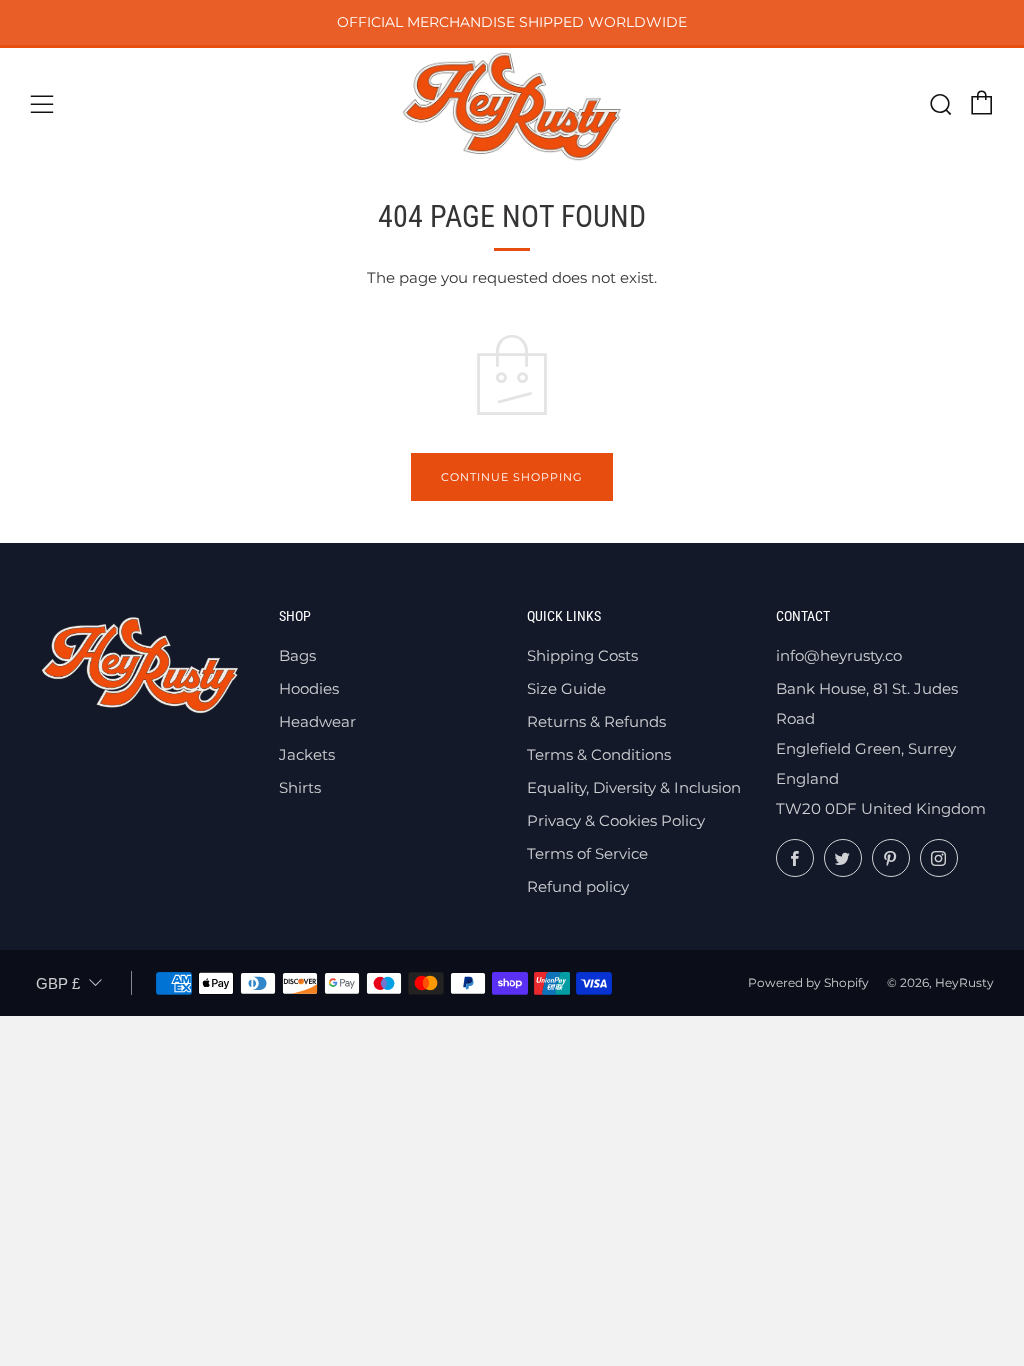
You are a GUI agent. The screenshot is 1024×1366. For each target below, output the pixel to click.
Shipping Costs (582, 655)
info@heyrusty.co (839, 655)
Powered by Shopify (808, 982)
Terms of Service (587, 853)
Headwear (317, 721)
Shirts (300, 787)
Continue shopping (512, 477)
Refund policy (578, 886)
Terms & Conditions (599, 754)
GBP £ (58, 983)
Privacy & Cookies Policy (616, 820)
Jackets (307, 754)
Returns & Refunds (596, 721)
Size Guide (566, 688)
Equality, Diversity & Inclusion (634, 787)
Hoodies (309, 688)
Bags (297, 655)
